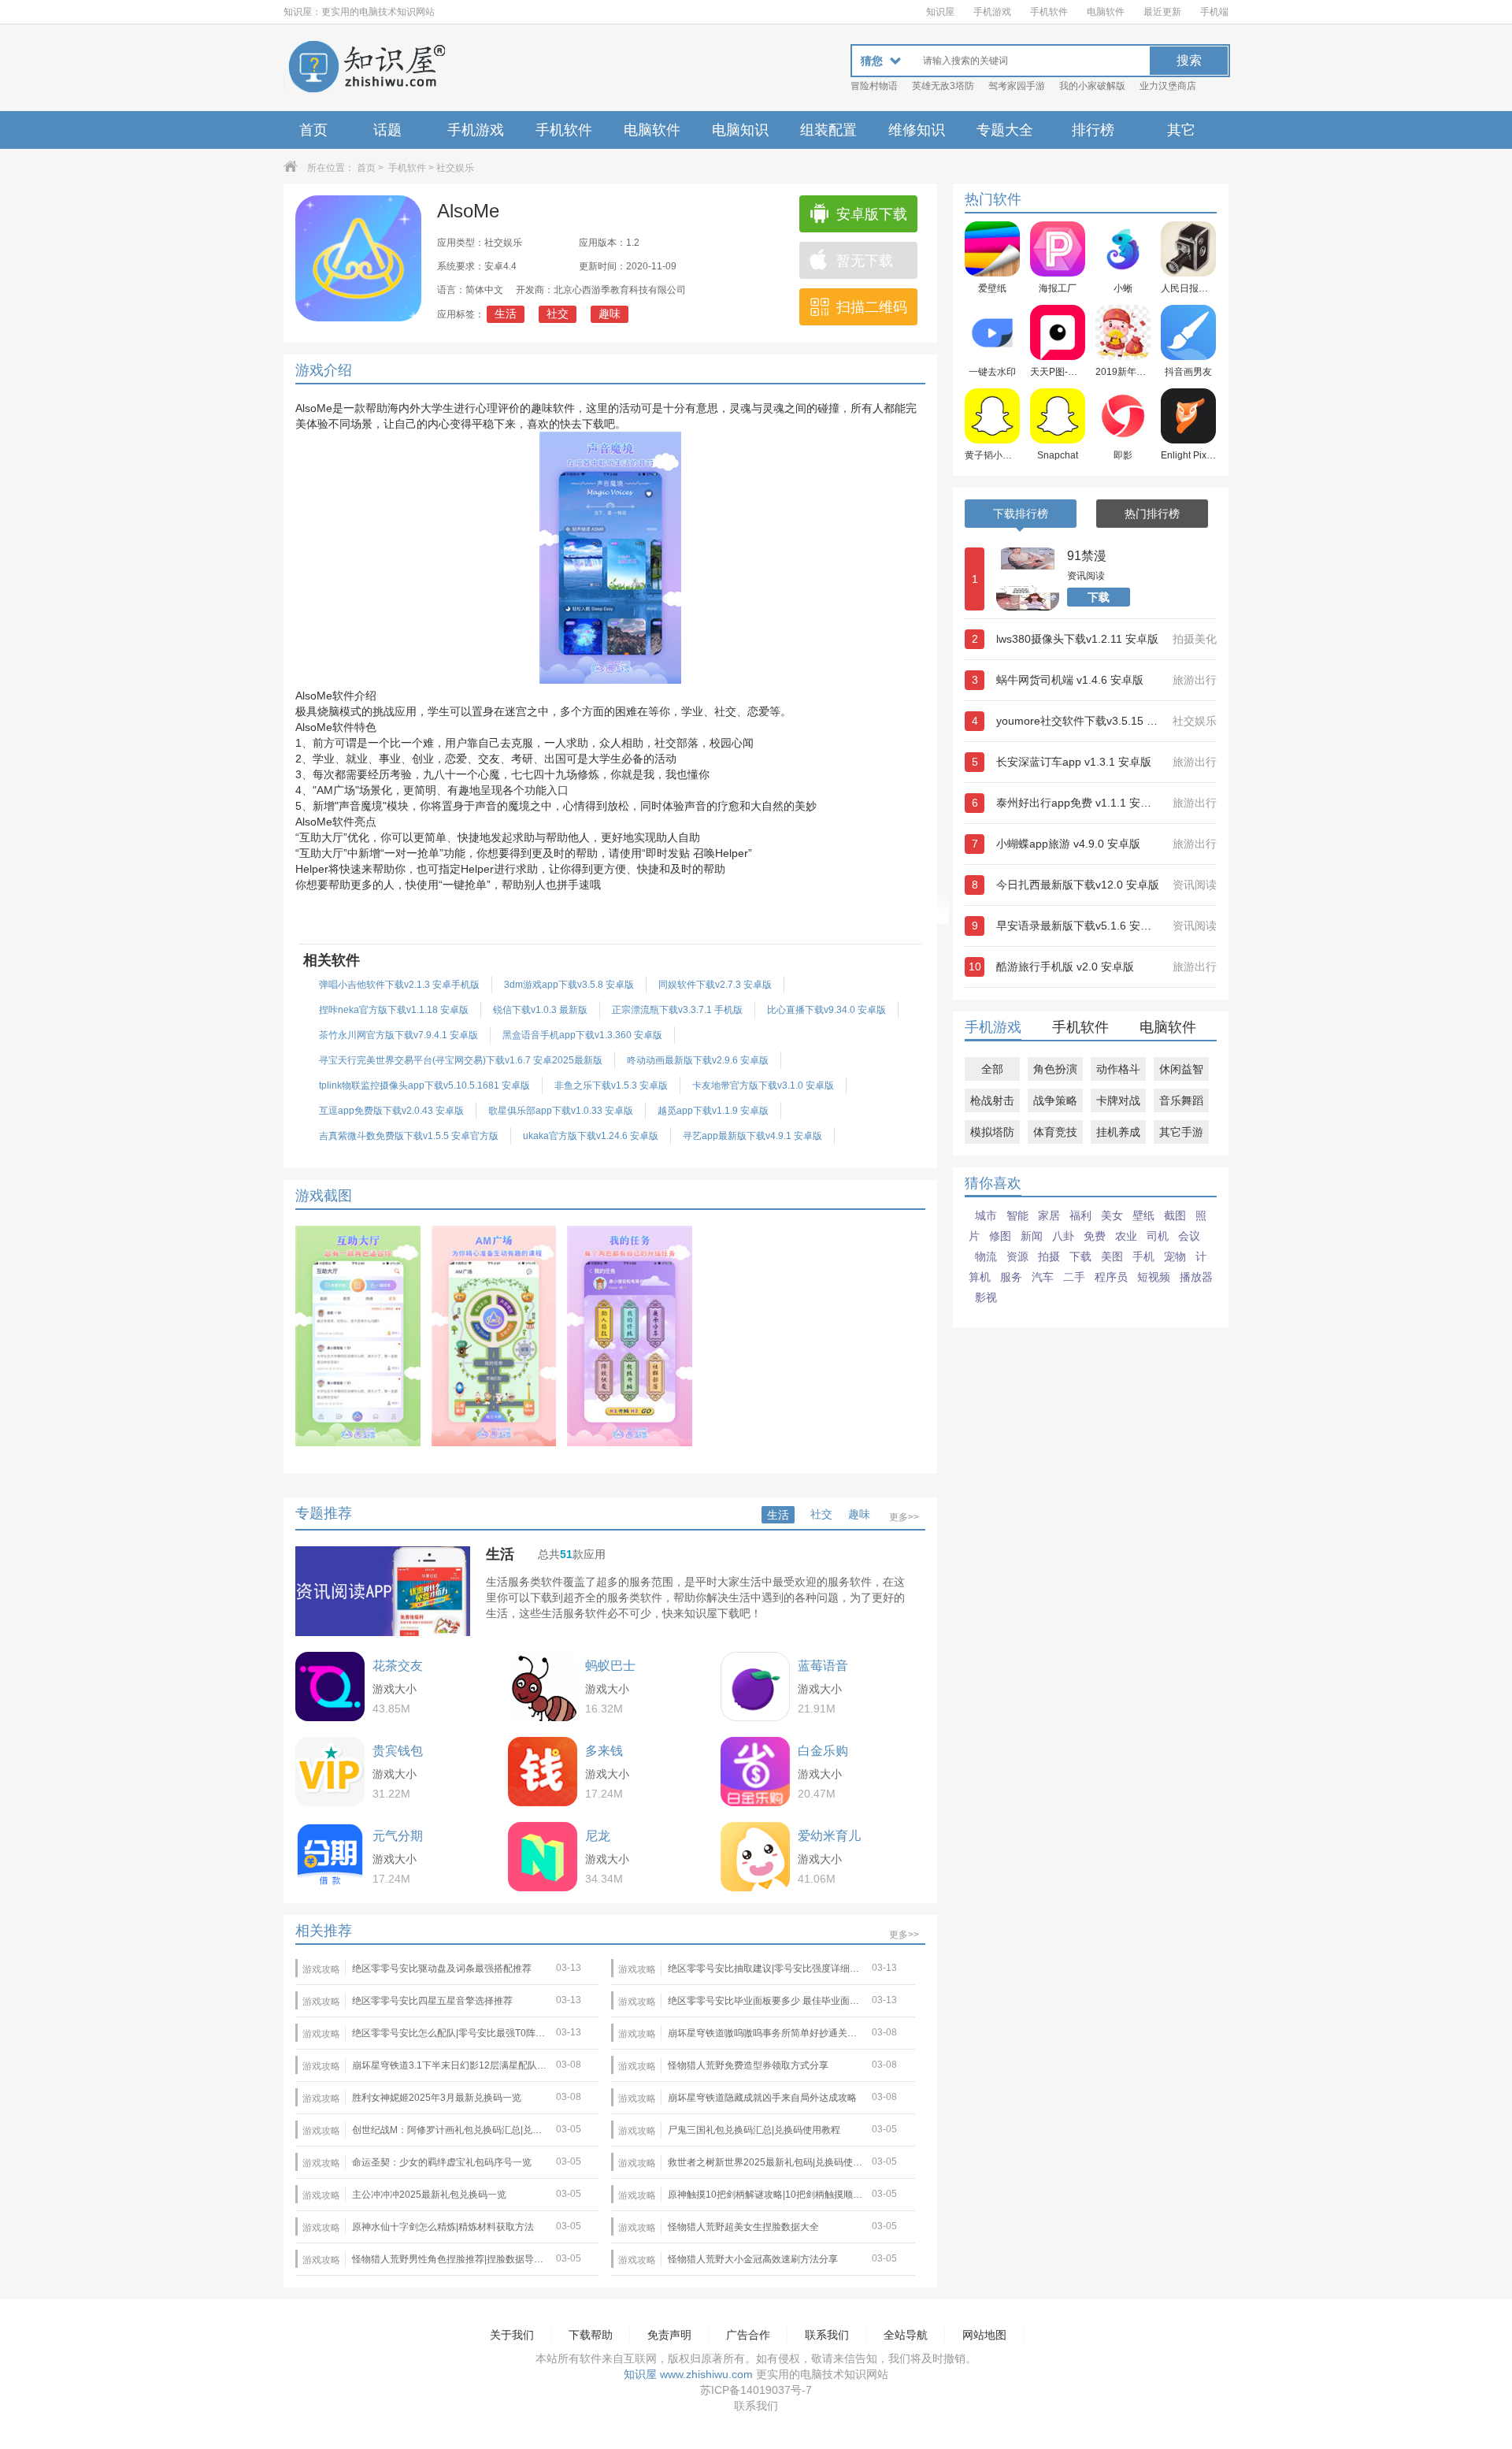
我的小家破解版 (1092, 86)
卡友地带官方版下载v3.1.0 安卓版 (763, 1085)
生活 (506, 314)
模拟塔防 (992, 1132)
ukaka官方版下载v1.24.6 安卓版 (591, 1136)
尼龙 (598, 1836)
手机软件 (1049, 12)
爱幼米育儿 (829, 1836)
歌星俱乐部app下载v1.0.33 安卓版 (561, 1111)
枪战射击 (992, 1100)
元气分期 (398, 1836)
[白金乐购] (755, 1772)
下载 (1099, 597)
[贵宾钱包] (330, 1772)
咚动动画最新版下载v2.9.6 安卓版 (698, 1060)
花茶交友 (398, 1666)
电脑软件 (1106, 12)
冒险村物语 (874, 86)
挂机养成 (1118, 1132)
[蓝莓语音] (755, 1686)
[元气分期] (330, 1857)
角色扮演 (1055, 1069)
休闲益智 (1181, 1069)
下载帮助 (591, 2335)
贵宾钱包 (398, 1751)
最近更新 (1162, 12)
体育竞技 (1055, 1132)
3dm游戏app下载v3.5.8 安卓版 (569, 985)
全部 (992, 1069)
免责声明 (669, 2335)
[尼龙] (543, 1857)
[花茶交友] (330, 1686)
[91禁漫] (1028, 579)
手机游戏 (992, 12)
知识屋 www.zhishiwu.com (688, 2374)
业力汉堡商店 (1168, 86)
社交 (558, 314)
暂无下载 (865, 261)
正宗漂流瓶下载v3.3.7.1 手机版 (677, 1010)
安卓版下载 (872, 214)
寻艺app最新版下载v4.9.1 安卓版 (752, 1136)
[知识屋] (366, 68)
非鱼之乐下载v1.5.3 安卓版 (611, 1085)
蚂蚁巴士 (610, 1666)
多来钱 (604, 1751)
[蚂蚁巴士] (543, 1686)
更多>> (904, 1517)
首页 (313, 130)
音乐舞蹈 (1181, 1100)
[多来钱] (543, 1772)
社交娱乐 (455, 168)
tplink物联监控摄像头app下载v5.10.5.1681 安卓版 (424, 1085)
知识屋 (940, 12)
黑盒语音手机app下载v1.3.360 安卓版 (582, 1035)
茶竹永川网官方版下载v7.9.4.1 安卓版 (398, 1035)
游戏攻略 (321, 1969)
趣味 (610, 314)
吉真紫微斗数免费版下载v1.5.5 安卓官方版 (409, 1136)
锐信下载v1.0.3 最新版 (540, 1010)
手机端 (1214, 12)
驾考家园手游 (1017, 86)
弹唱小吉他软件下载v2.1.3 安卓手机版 (399, 985)
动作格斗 (1118, 1069)
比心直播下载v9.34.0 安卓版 (826, 1010)
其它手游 (1181, 1132)
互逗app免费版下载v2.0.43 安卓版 (391, 1111)
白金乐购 (823, 1751)
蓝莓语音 (823, 1666)
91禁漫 (1087, 556)
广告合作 (748, 2335)
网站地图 (984, 2335)
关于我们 (512, 2335)
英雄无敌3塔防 (943, 86)
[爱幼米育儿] (755, 1857)
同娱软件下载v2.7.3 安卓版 (715, 985)
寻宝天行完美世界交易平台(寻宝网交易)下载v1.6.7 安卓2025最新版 (461, 1060)
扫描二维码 (872, 307)
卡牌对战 (1118, 1100)
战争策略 (1055, 1100)
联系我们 (827, 2335)
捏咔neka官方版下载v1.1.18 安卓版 (394, 1010)
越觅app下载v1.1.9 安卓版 (713, 1111)
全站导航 (906, 2335)
